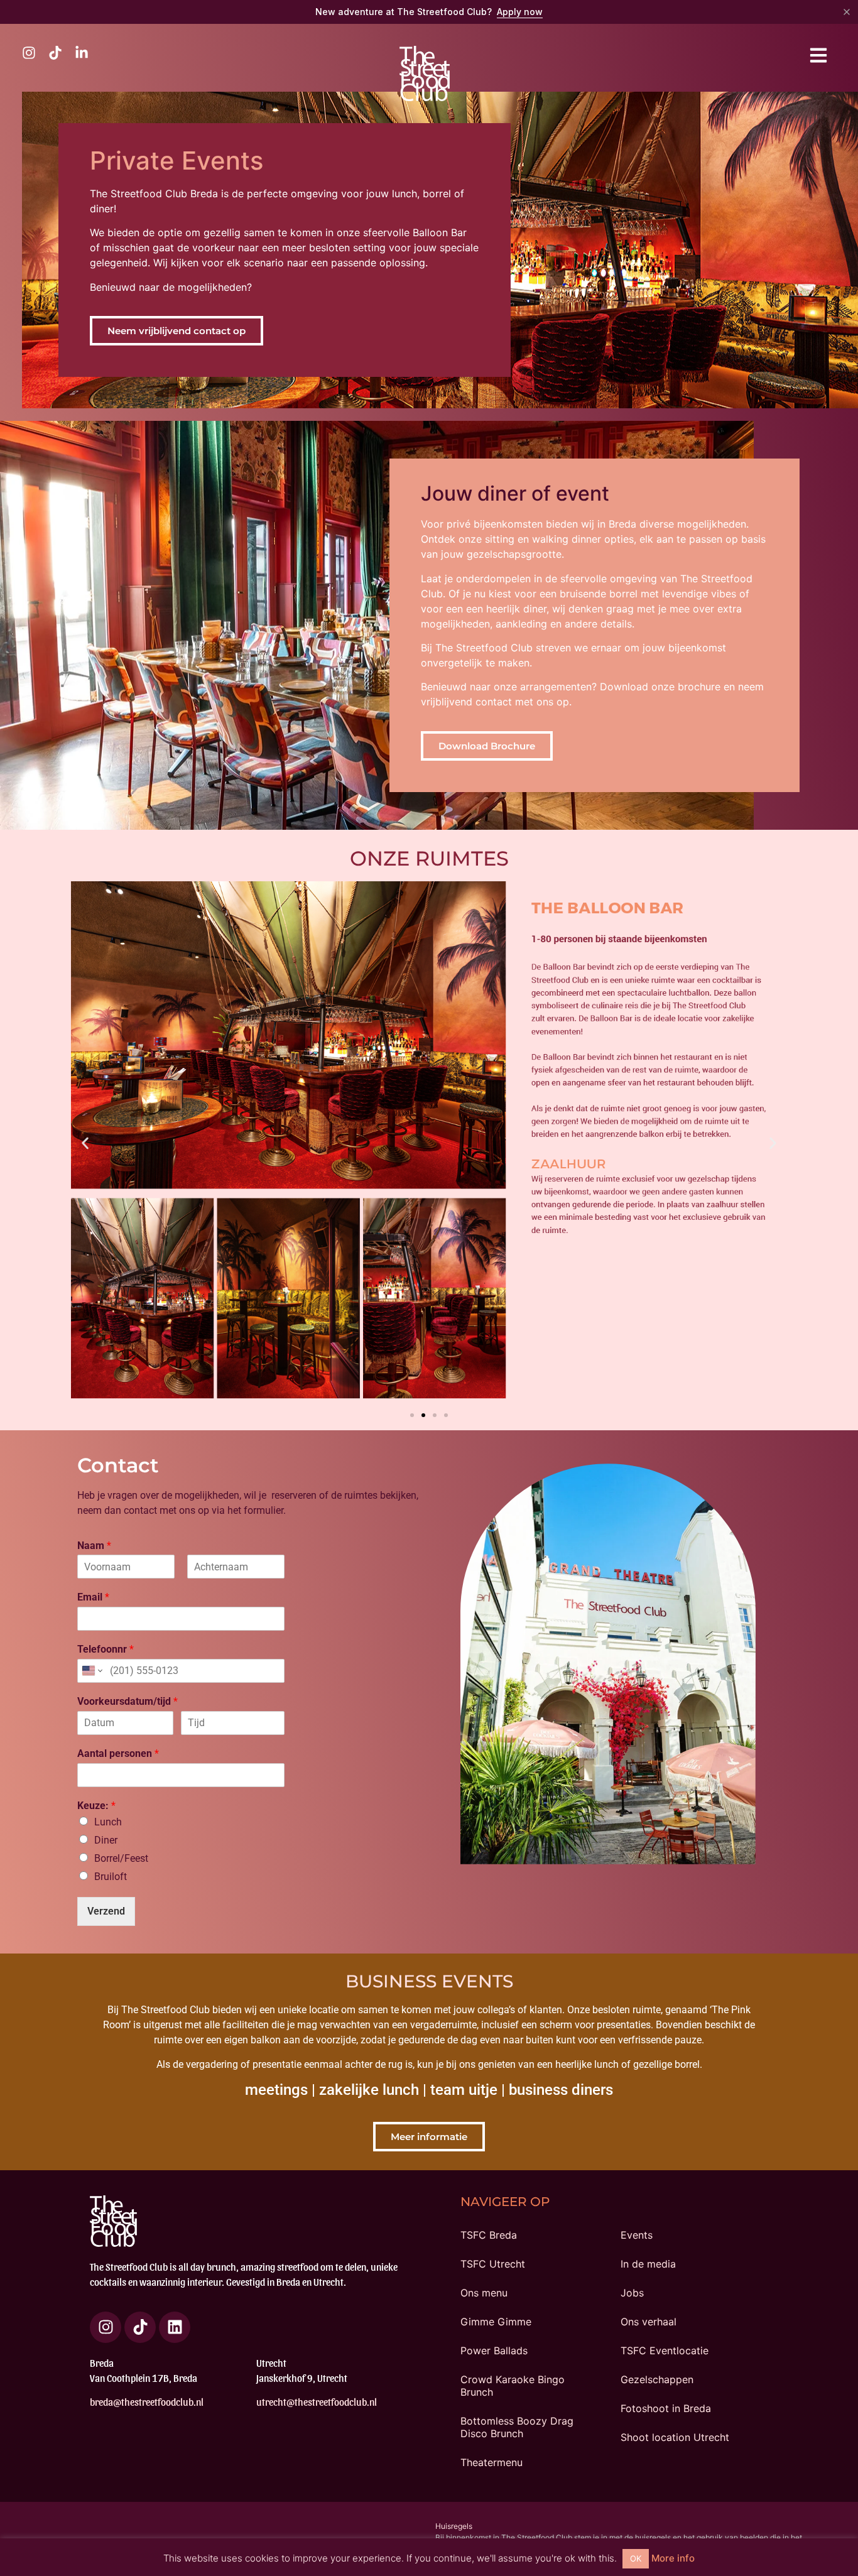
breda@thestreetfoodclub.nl (147, 2402)
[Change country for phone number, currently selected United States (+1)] (91, 1671)
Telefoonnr (106, 1649)
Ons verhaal (649, 2322)
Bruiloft (111, 1877)
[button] (85, 1143)
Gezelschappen (657, 2379)
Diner (106, 1840)
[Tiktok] (140, 2327)
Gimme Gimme (496, 2322)
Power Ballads (494, 2350)
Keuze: (96, 1806)
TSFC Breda (489, 2235)
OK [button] (636, 2558)
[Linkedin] (175, 2327)
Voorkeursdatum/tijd (128, 1701)
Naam (94, 1546)
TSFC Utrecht (493, 2264)
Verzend (106, 1911)
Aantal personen (118, 1753)
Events (637, 2235)
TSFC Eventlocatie (665, 2350)
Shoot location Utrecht (675, 2437)
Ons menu (484, 2293)
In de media (648, 2264)
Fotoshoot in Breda (666, 2408)
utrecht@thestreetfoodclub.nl (317, 2402)
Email (93, 1597)
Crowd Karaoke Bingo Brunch (513, 2386)
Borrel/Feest (121, 1858)
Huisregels (454, 2526)
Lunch (108, 1822)
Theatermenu (491, 2462)
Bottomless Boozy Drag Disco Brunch (517, 2427)
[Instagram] (106, 2327)
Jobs (632, 2293)
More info (673, 2558)
